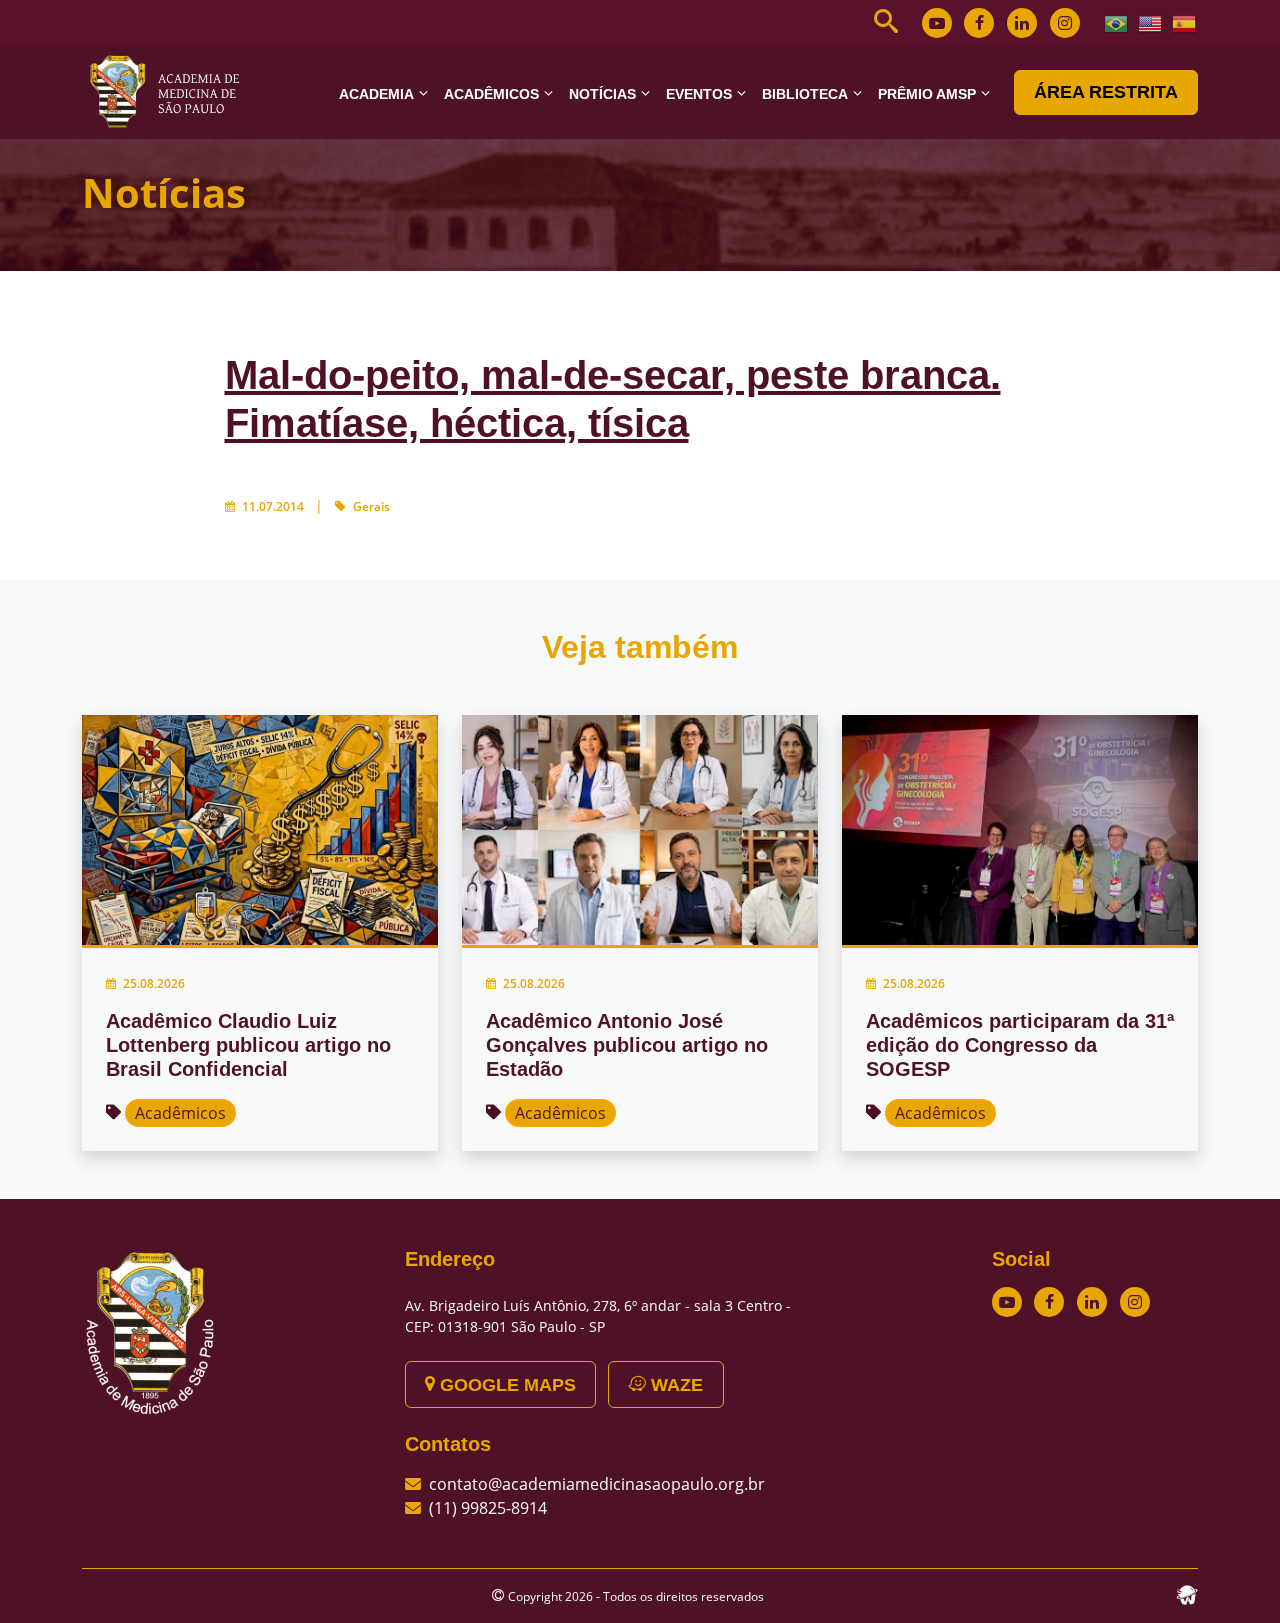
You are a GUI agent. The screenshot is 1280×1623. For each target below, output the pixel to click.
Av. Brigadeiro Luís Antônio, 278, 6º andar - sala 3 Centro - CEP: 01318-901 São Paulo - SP (598, 1316)
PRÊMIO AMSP (927, 94)
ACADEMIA (376, 94)
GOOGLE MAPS (505, 1385)
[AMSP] (172, 91)
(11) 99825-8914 (488, 1508)
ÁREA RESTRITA (1106, 92)
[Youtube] (937, 23)
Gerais (371, 506)
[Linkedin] (1022, 23)
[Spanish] (1185, 22)
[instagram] (1065, 23)
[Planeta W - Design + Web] (1187, 1593)
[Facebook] (979, 23)
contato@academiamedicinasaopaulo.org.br (597, 1484)
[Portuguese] (1117, 22)
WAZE (674, 1385)
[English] (1151, 22)
